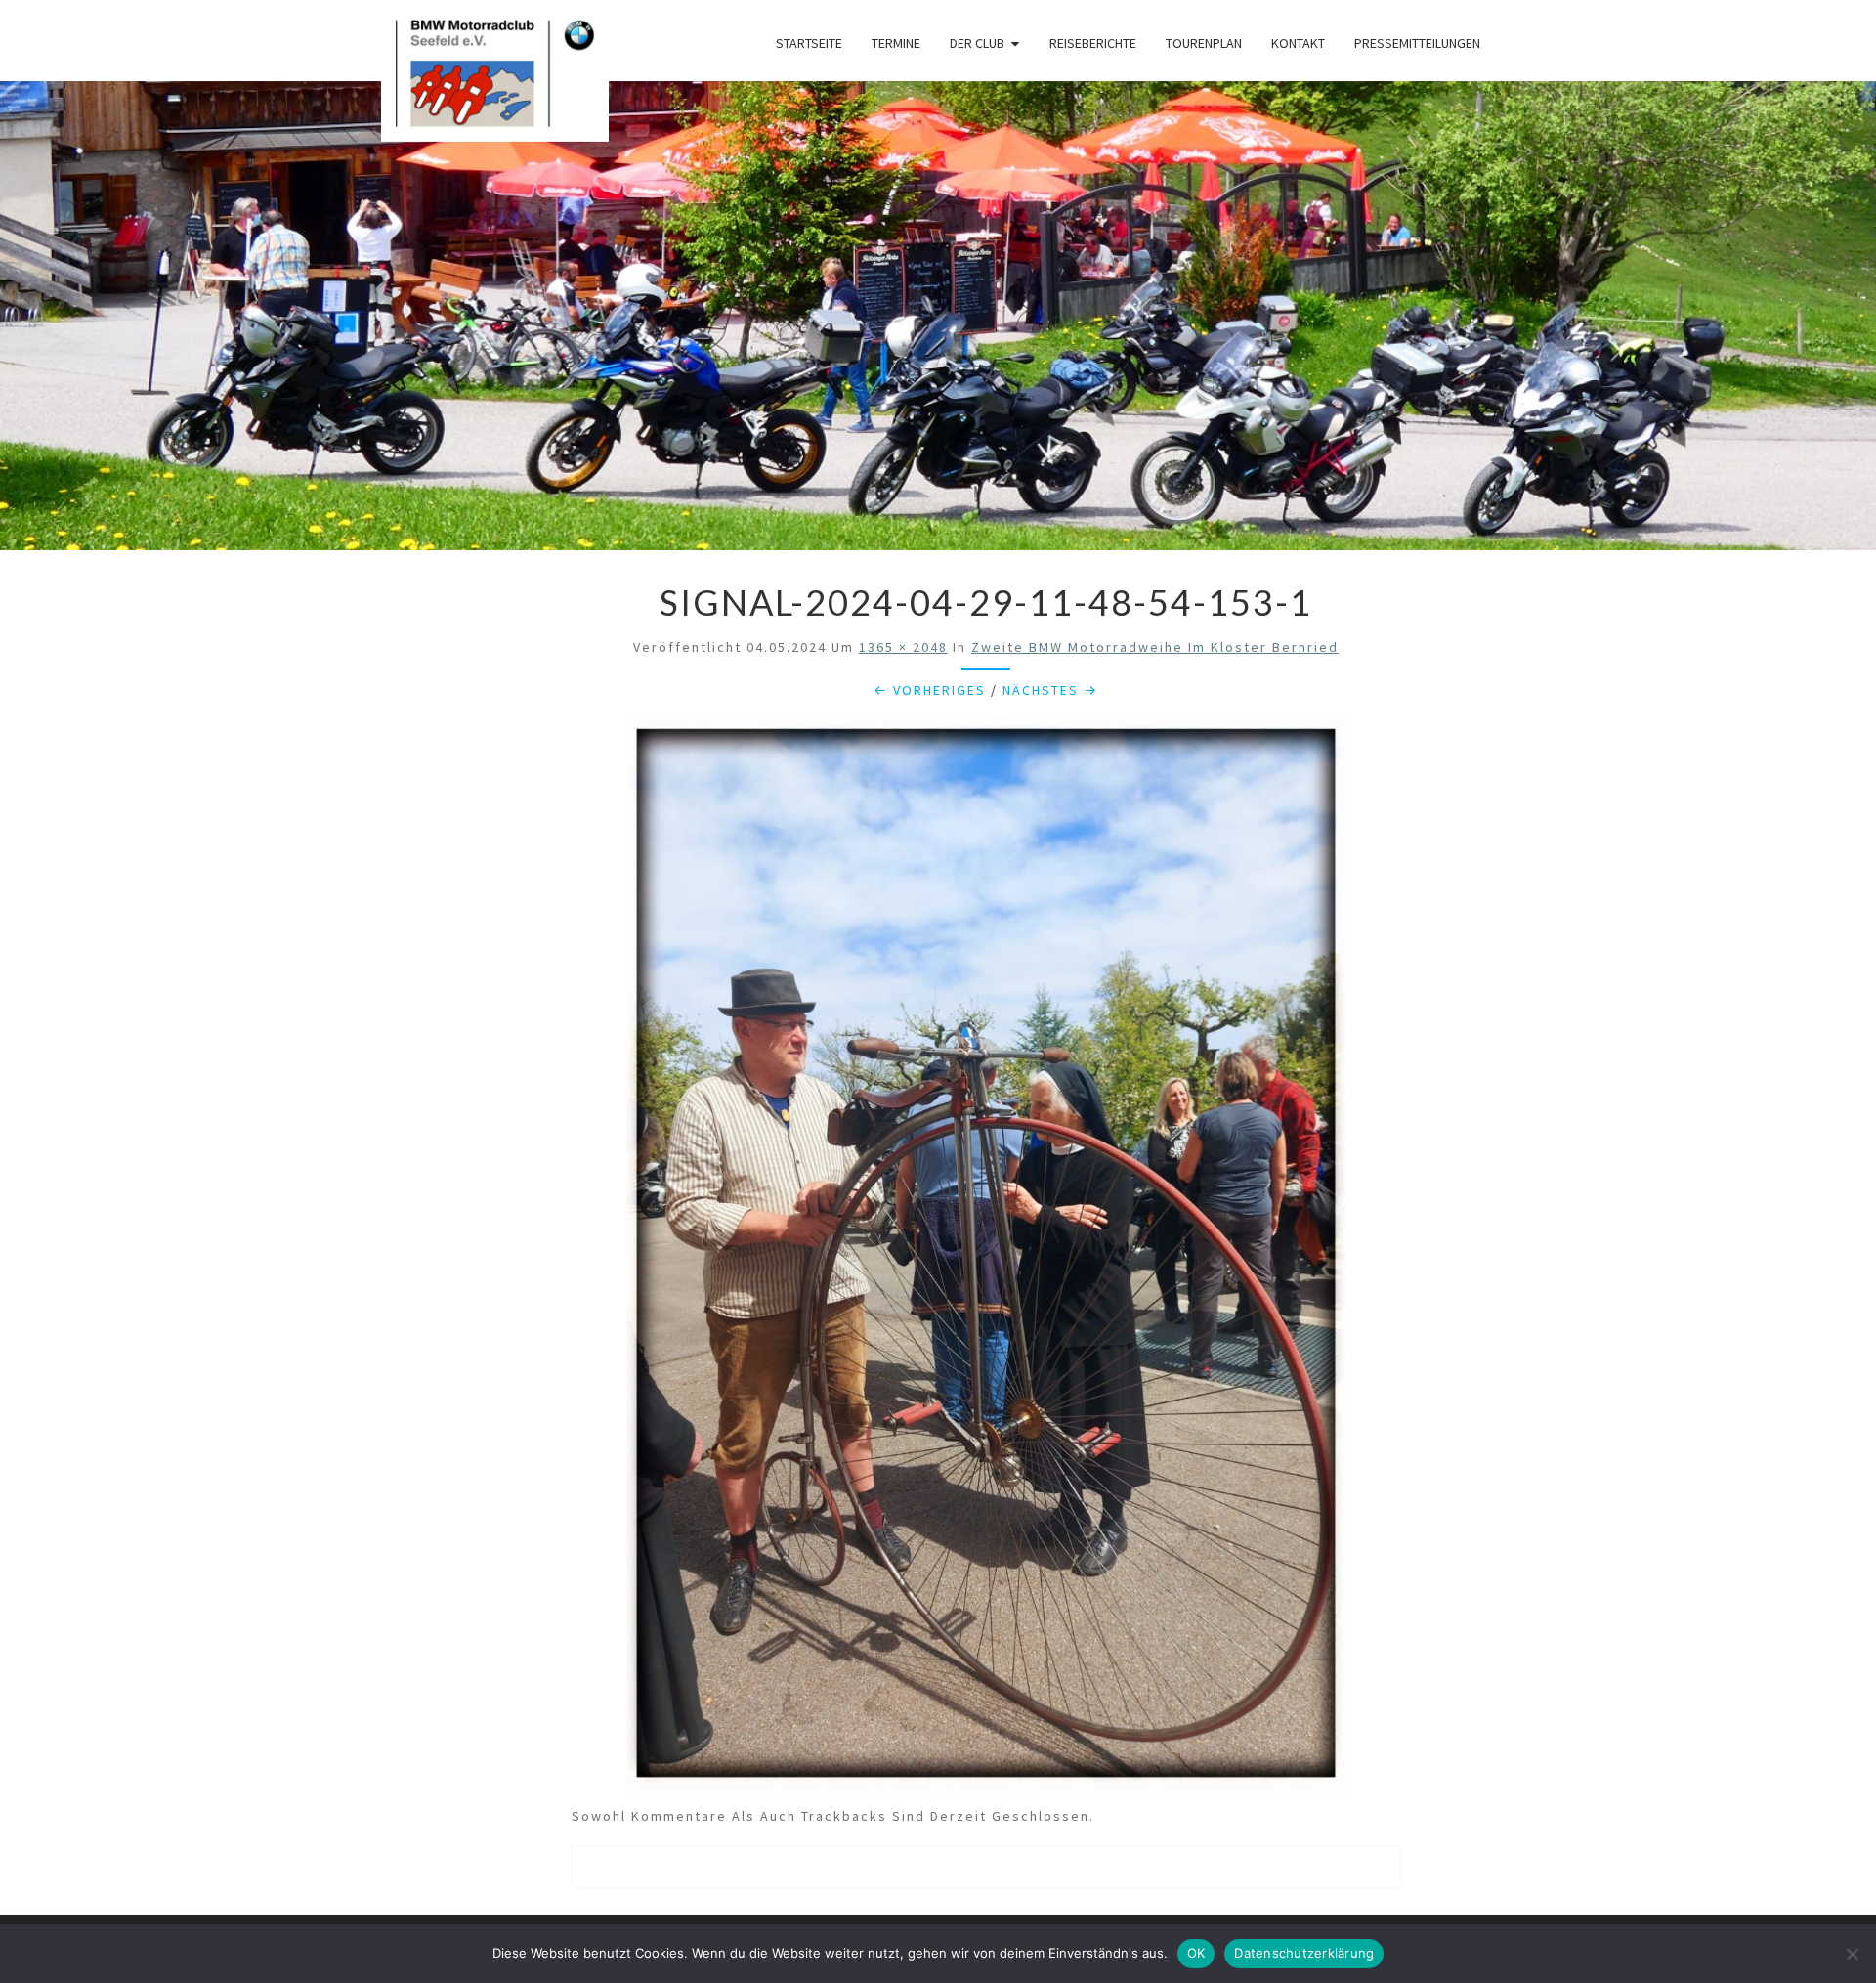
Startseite (809, 43)
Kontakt (1298, 43)
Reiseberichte (1093, 43)
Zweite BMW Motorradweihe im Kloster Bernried (1155, 647)
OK (1196, 1953)
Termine (896, 43)
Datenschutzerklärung (1304, 1953)
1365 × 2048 (903, 647)
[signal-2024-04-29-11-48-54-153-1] (986, 1258)
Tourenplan (1204, 43)
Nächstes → (1050, 690)
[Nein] (1852, 1954)
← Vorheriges (930, 690)
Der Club (977, 43)
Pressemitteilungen (1417, 43)
